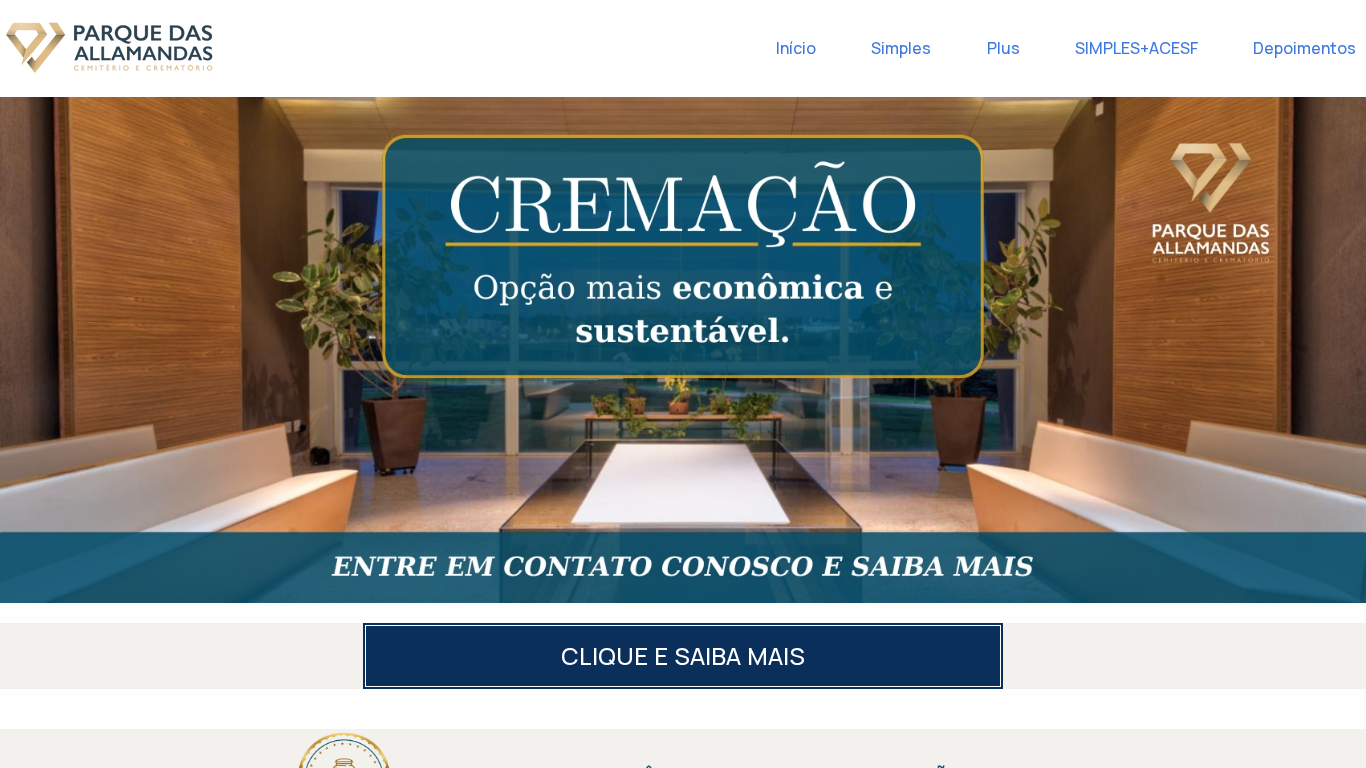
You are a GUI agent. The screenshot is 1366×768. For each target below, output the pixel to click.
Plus (1003, 48)
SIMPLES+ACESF (1136, 48)
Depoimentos (1304, 48)
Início (796, 48)
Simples (901, 48)
